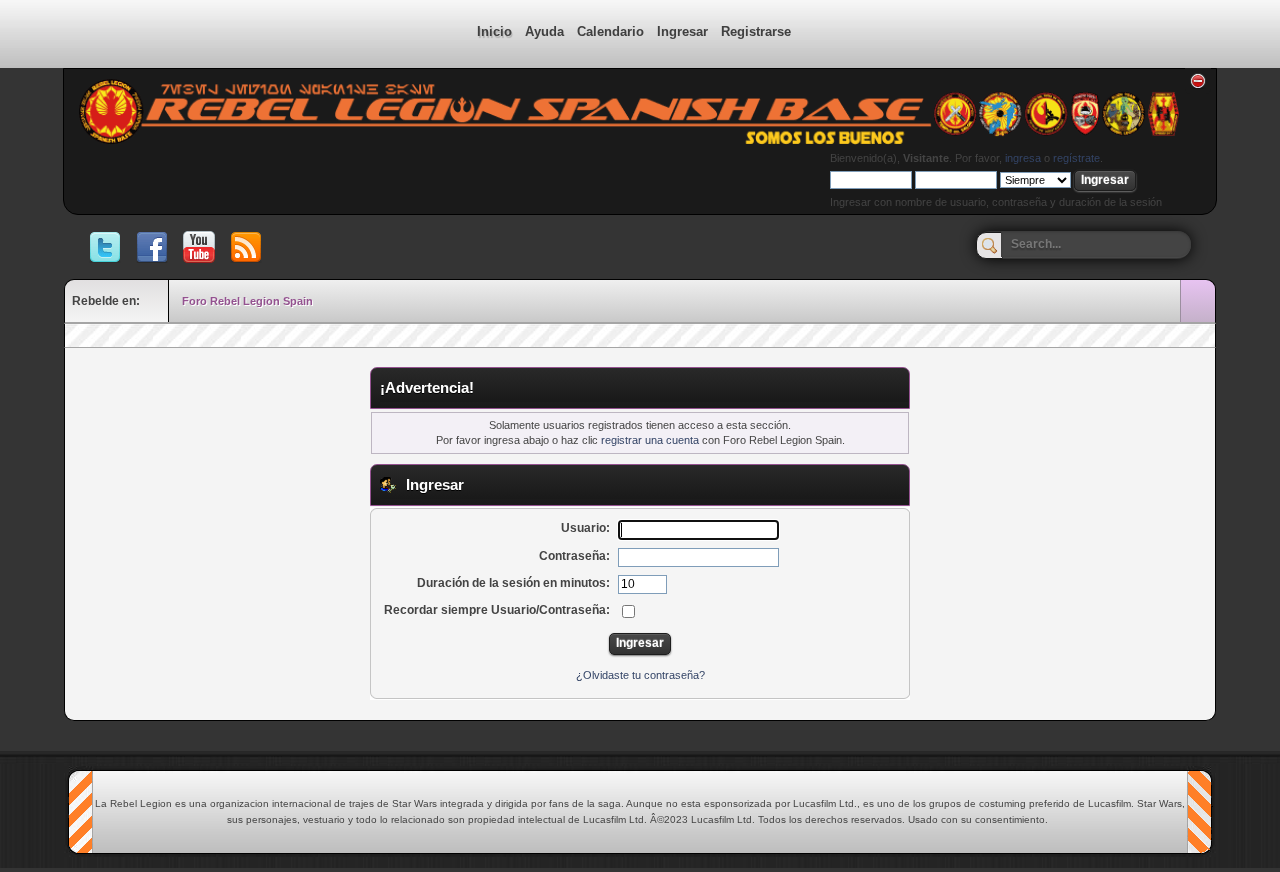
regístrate (1076, 158)
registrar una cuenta (650, 440)
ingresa (1023, 158)
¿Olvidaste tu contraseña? (640, 675)
